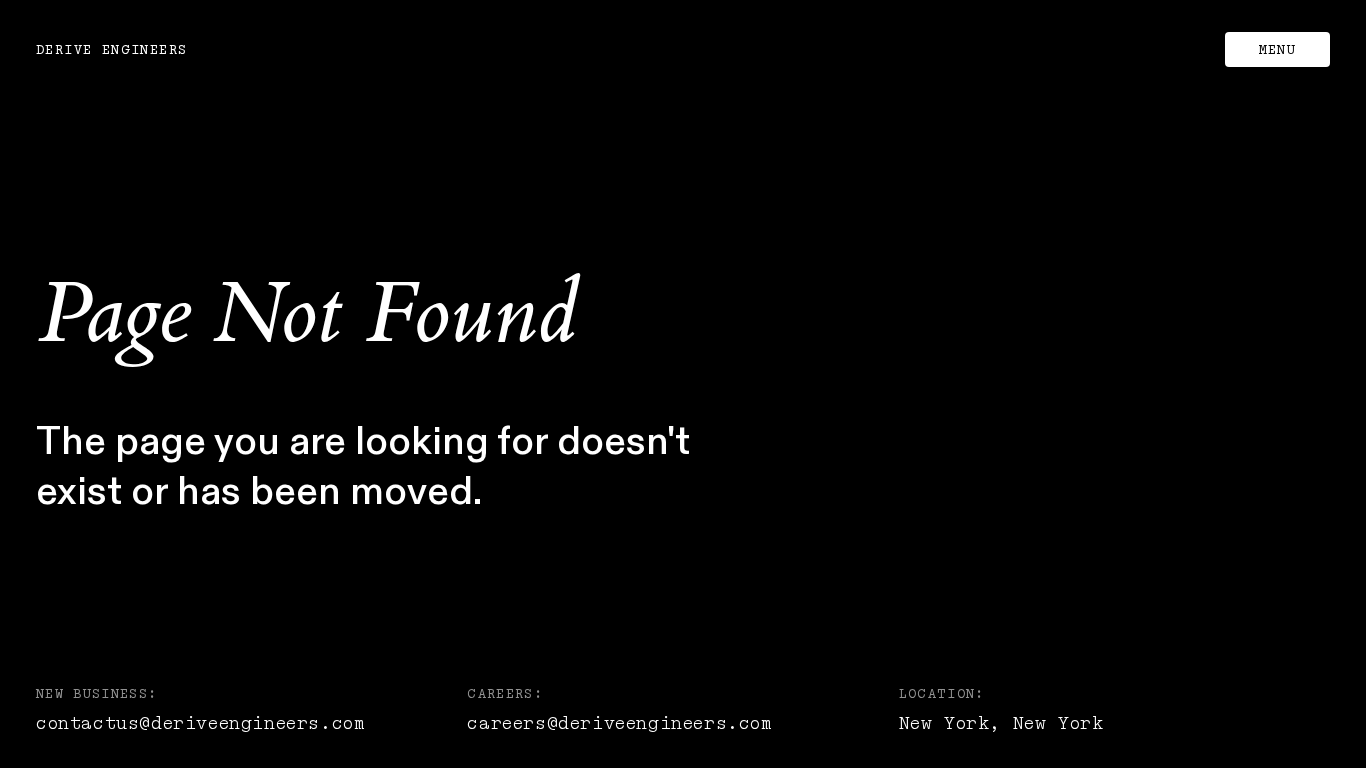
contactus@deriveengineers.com (200, 723)
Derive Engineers (111, 50)
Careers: (505, 694)
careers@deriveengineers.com (619, 723)
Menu (1278, 50)
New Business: (97, 694)
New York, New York (1001, 723)
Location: (942, 694)
